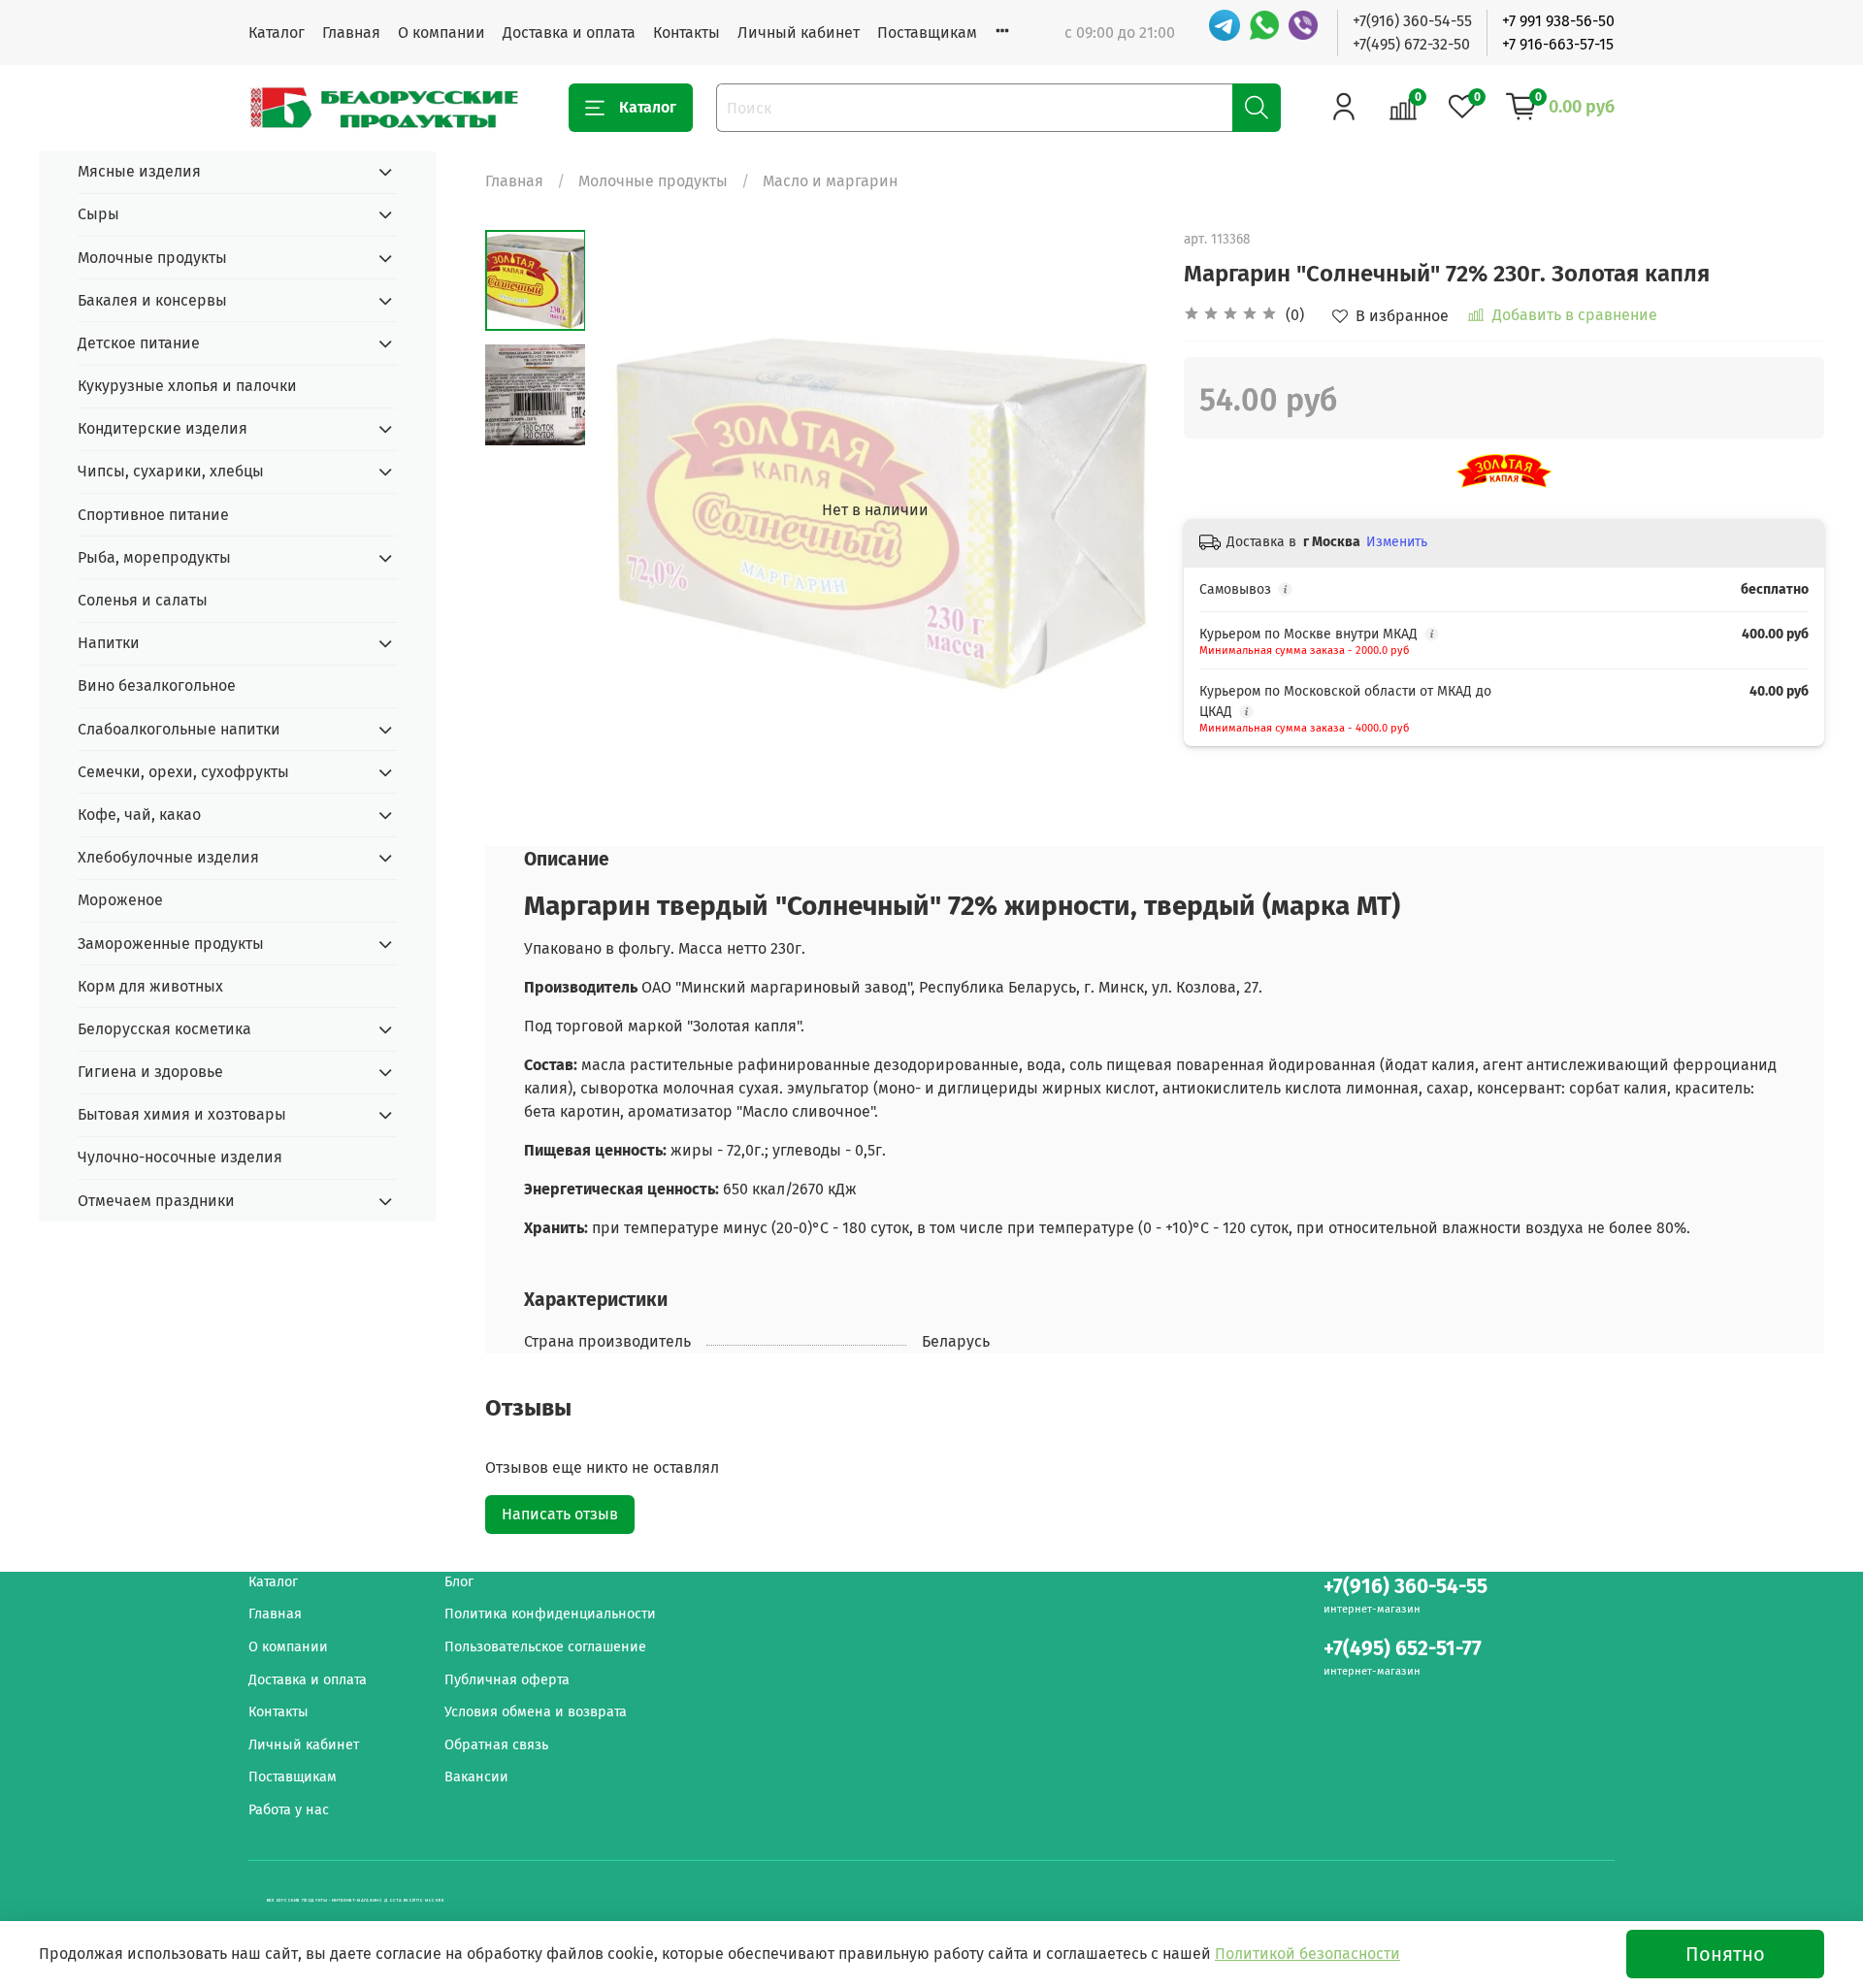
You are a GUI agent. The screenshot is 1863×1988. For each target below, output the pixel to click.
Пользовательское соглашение (545, 1647)
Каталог (277, 33)
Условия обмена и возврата (536, 1712)
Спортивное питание (153, 515)
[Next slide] (1116, 510)
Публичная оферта (507, 1680)
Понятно (1725, 1954)
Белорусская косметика (164, 1029)
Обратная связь (496, 1745)
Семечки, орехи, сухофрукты (183, 772)
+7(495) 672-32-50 (1411, 44)
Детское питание (139, 343)
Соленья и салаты (143, 600)
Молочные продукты (653, 181)
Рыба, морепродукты (154, 557)
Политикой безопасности (1307, 1954)
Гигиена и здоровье (150, 1072)
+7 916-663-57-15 (1558, 44)
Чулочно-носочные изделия (180, 1157)
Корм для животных (150, 986)
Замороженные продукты (171, 944)
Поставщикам (927, 33)
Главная (351, 33)
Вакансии (476, 1777)
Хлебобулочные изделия (168, 857)
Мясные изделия (139, 171)
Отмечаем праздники (156, 1201)
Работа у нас (289, 1810)
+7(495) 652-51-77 (1403, 1649)
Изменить (1397, 542)
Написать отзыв (560, 1514)
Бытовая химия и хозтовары (182, 1114)
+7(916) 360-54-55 (1412, 21)
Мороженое (120, 900)
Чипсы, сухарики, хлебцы (171, 471)
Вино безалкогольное (157, 685)
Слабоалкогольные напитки (179, 729)
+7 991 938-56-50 (1558, 21)
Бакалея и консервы (152, 300)
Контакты (686, 33)
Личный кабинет (799, 33)
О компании (441, 33)
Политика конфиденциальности (550, 1614)
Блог (459, 1582)
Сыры (98, 214)
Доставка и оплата (569, 33)
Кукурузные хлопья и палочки (187, 386)
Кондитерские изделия (163, 428)
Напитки (109, 643)
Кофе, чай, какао (139, 815)
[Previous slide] (634, 510)
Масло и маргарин (830, 181)
